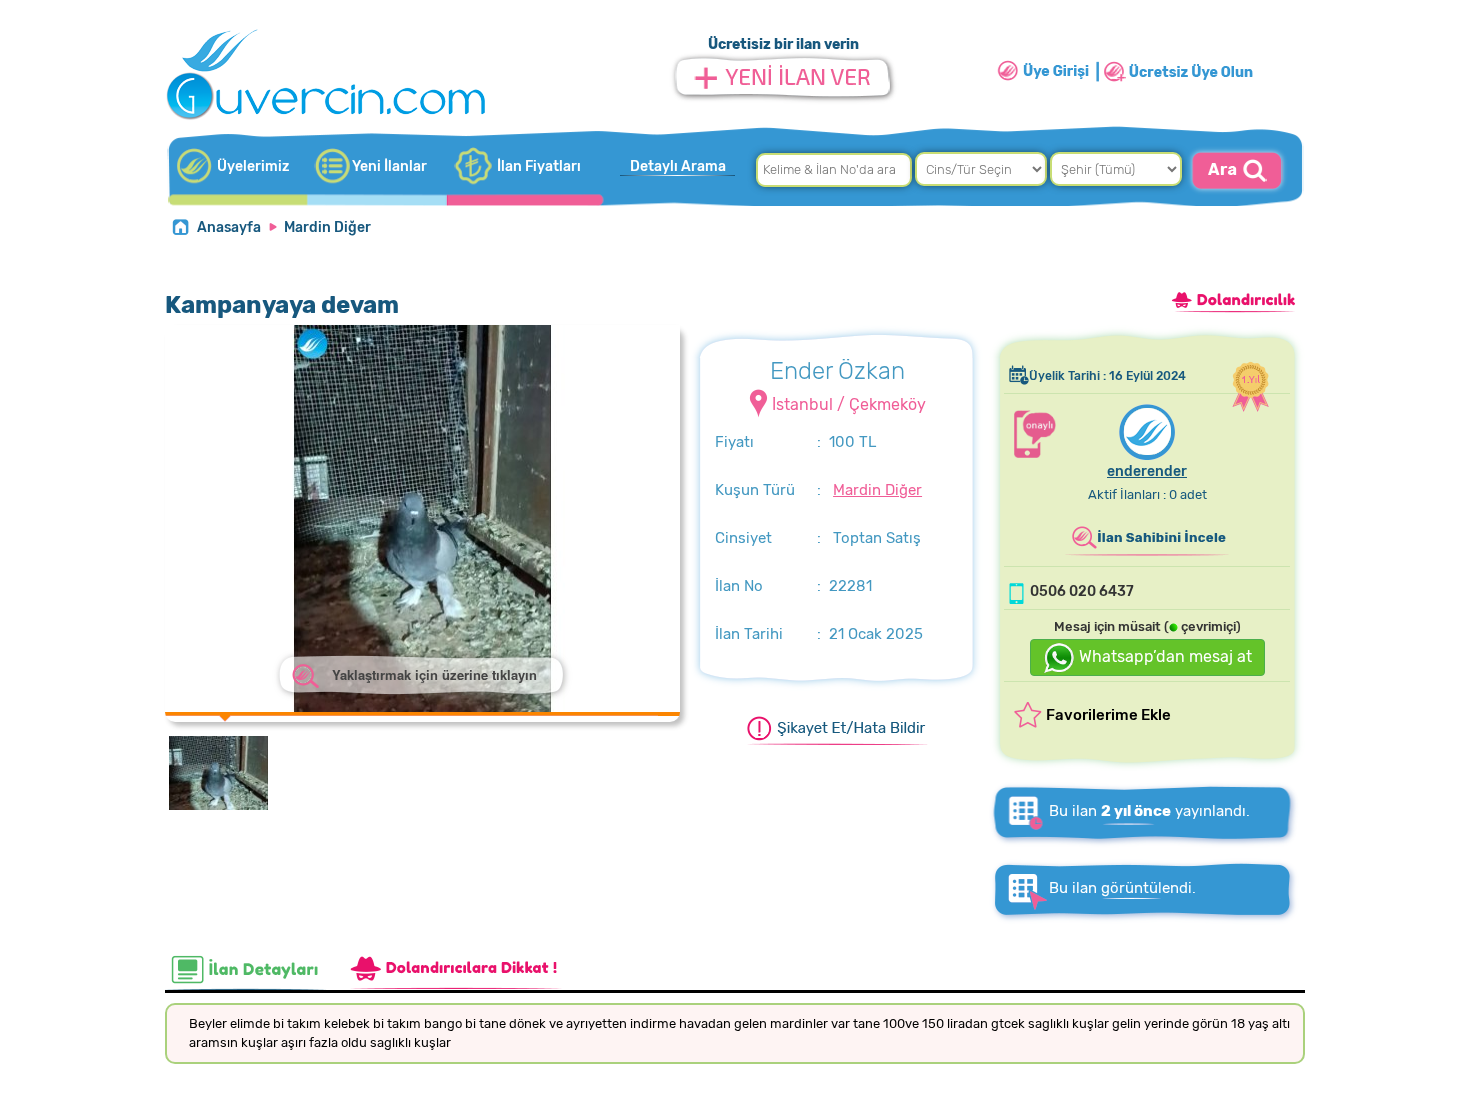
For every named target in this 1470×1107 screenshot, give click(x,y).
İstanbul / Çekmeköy (849, 404)
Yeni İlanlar (389, 166)
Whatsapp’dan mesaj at (1163, 656)
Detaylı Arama (678, 166)
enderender (1147, 471)
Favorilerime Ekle (1108, 715)
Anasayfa (229, 227)
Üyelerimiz (253, 166)
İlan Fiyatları (539, 166)
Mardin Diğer (327, 227)
